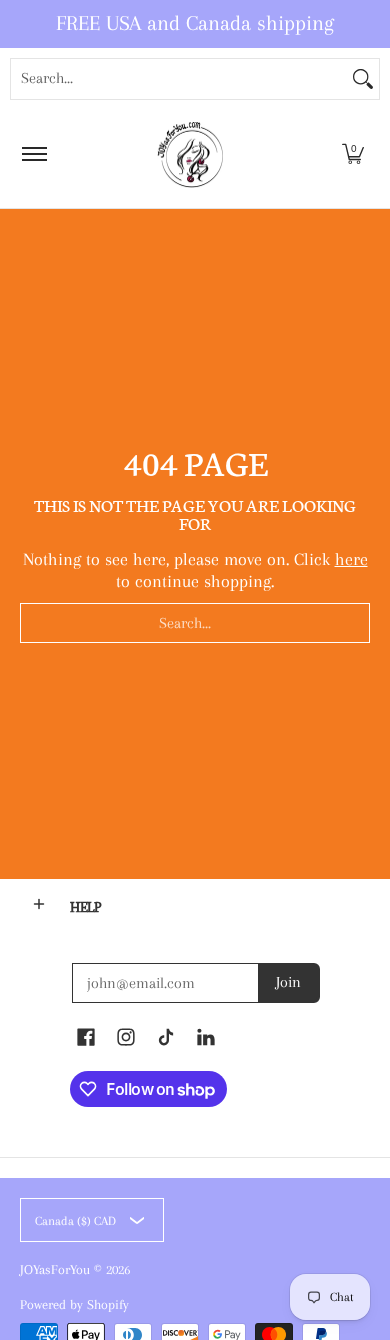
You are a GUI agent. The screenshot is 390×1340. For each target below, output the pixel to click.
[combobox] (179, 79)
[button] (353, 154)
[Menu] (33, 154)
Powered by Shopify (74, 1304)
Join (288, 982)
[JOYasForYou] (192, 154)
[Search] (363, 79)
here (351, 559)
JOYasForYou (55, 1269)
